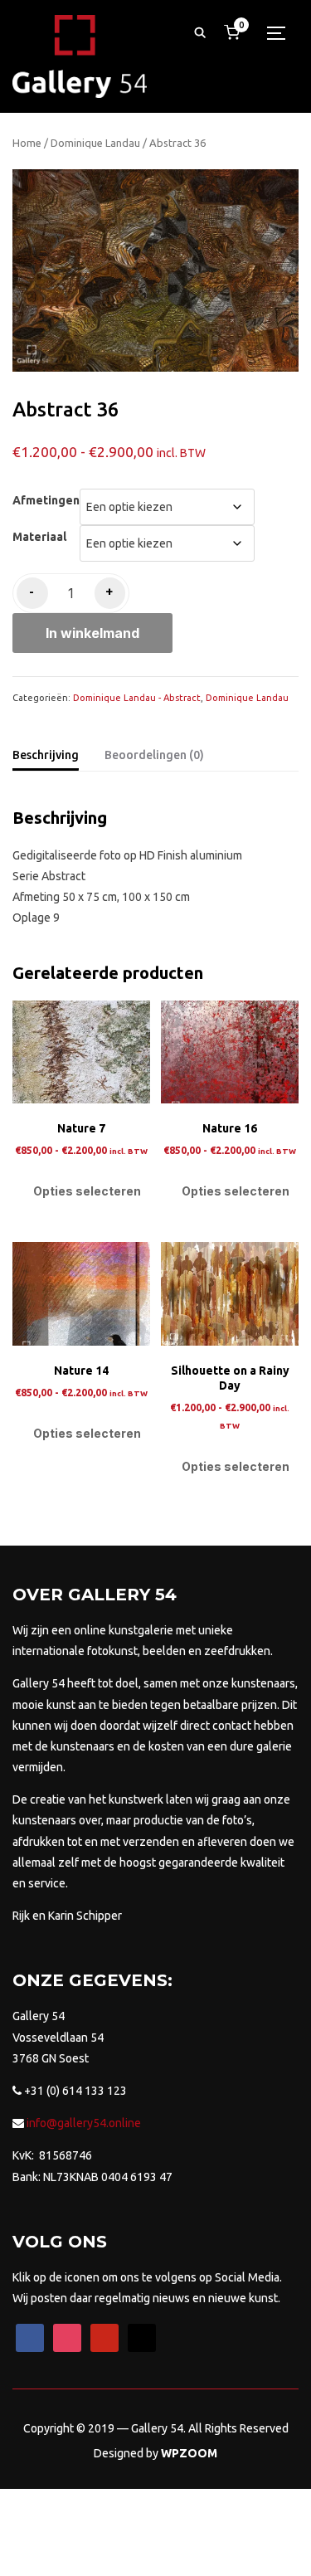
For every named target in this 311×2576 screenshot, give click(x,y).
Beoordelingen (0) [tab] (154, 755)
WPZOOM (189, 2453)
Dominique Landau (95, 143)
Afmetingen (46, 500)
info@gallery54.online (83, 2123)
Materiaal (39, 537)
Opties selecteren (87, 1191)
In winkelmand (92, 633)
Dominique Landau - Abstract (137, 698)
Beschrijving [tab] (46, 755)
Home (27, 143)
